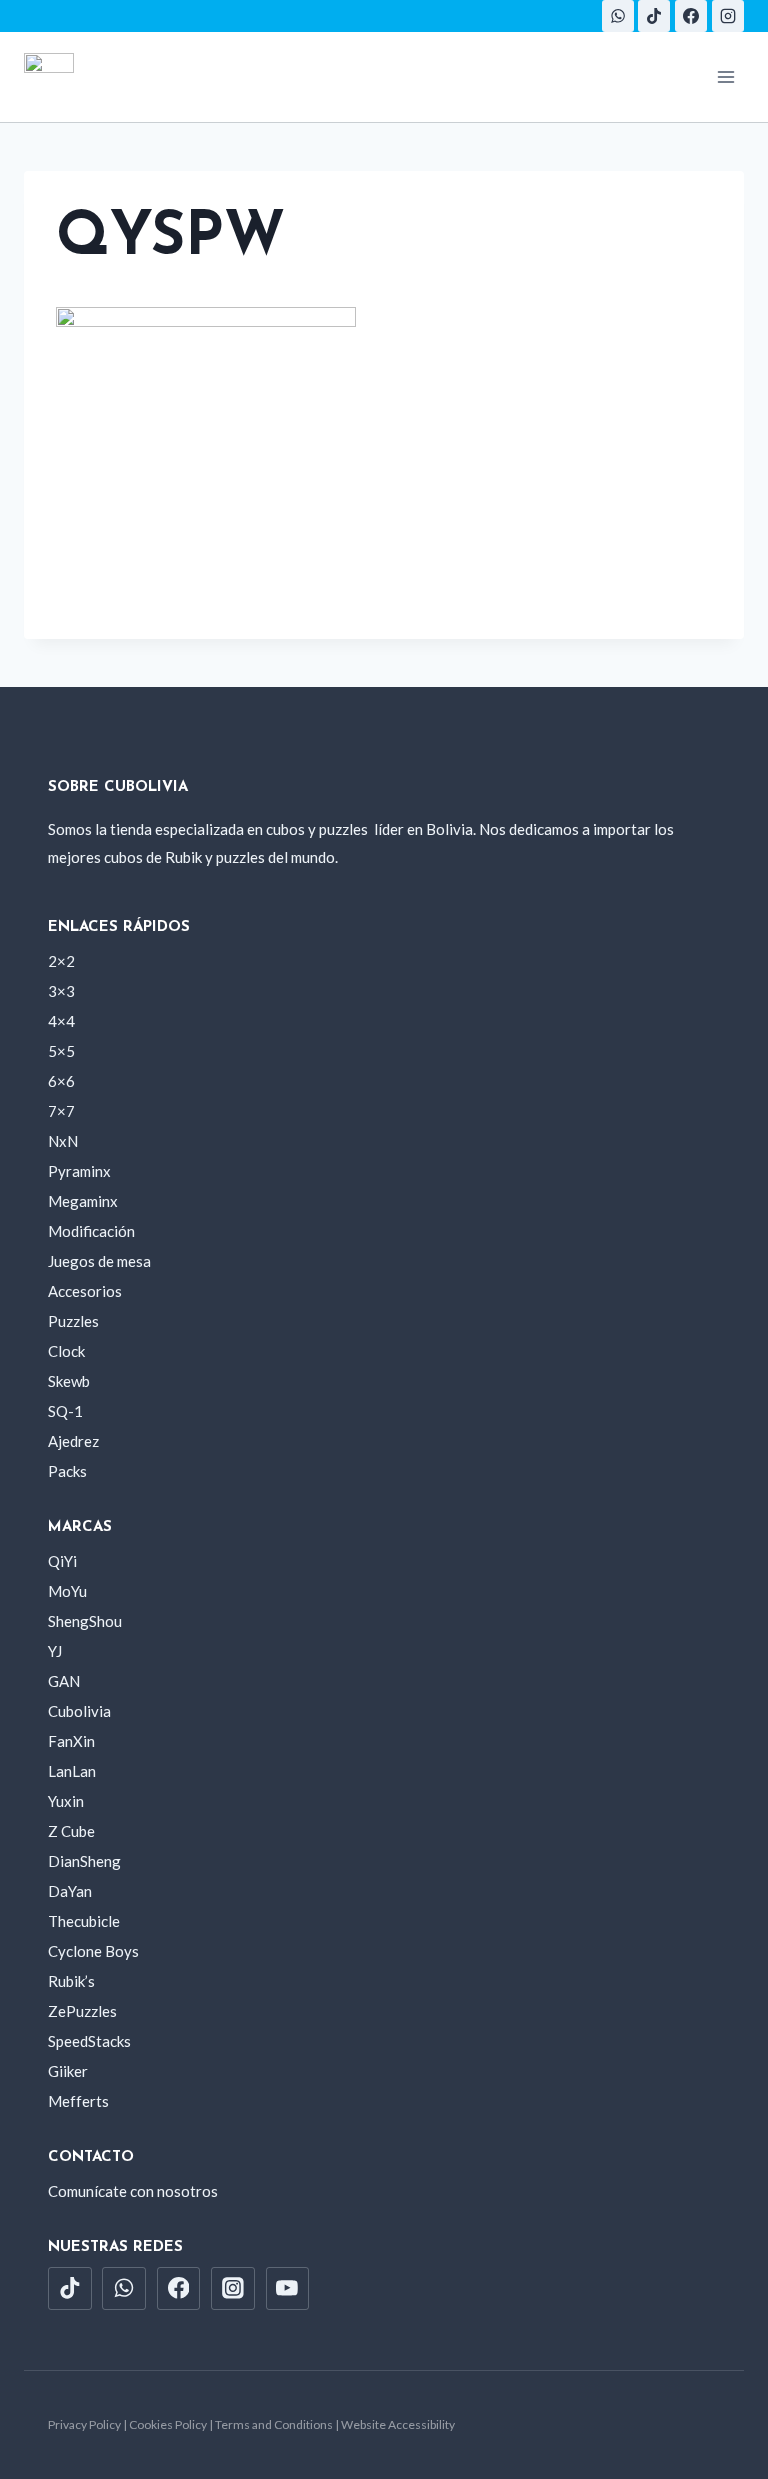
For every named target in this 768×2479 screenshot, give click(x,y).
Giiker (68, 2071)
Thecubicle (84, 1921)
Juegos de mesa (99, 1261)
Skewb (69, 1381)
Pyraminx (79, 1171)
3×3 (61, 991)
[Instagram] (728, 16)
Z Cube (71, 1831)
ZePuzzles (82, 2011)
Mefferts (78, 2101)
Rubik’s (71, 1981)
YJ (55, 1651)
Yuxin (66, 1801)
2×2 (61, 961)
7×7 (61, 1111)
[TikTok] (654, 16)
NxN (63, 1141)
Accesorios (85, 1291)
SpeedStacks (89, 2041)
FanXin (71, 1741)
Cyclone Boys (93, 1951)
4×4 (61, 1021)
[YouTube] (288, 2289)
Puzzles (73, 1321)
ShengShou (85, 1621)
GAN (64, 1681)
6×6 (61, 1081)
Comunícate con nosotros (133, 2191)
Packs (67, 1471)
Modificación (91, 1231)
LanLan (72, 1771)
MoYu (67, 1591)
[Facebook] (691, 16)
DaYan (70, 1891)
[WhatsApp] (618, 16)
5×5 (61, 1051)
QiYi (62, 1561)
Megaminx (83, 1201)
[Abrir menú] (725, 76)
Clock (66, 1351)
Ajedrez (73, 1441)
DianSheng (84, 1861)
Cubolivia (79, 1711)
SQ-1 (65, 1411)
